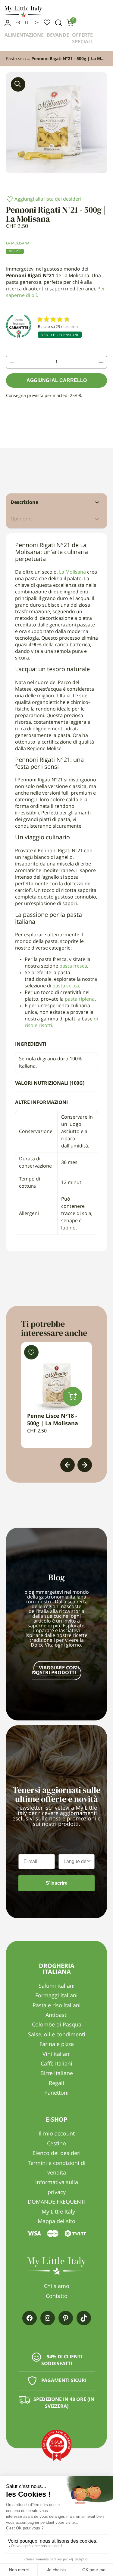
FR (18, 23)
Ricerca (58, 23)
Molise (15, 251)
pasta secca (66, 986)
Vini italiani (57, 2054)
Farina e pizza (57, 2044)
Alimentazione (24, 35)
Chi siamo (57, 2287)
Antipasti (57, 2015)
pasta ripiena (80, 999)
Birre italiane (57, 2074)
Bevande (58, 35)
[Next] (85, 1465)
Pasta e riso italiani (57, 2006)
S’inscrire (57, 1883)
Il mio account (8, 23)
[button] (18, 84)
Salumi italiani (57, 1986)
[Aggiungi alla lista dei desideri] (31, 1352)
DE (36, 23)
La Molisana (18, 244)
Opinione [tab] (21, 519)
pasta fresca (73, 966)
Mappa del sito (56, 2222)
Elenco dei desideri (47, 23)
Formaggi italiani (56, 1996)
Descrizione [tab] (24, 503)
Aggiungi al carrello (57, 380)
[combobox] (75, 1862)
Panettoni (56, 2093)
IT (27, 23)
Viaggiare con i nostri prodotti (56, 1671)
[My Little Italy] (23, 16)
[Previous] (67, 1465)
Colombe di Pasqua (57, 2025)
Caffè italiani (56, 2064)
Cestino (56, 2144)
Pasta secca (18, 59)
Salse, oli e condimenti (57, 2035)
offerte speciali (82, 39)
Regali (56, 2084)
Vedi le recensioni (60, 335)
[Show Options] (89, 1862)
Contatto (57, 2296)
